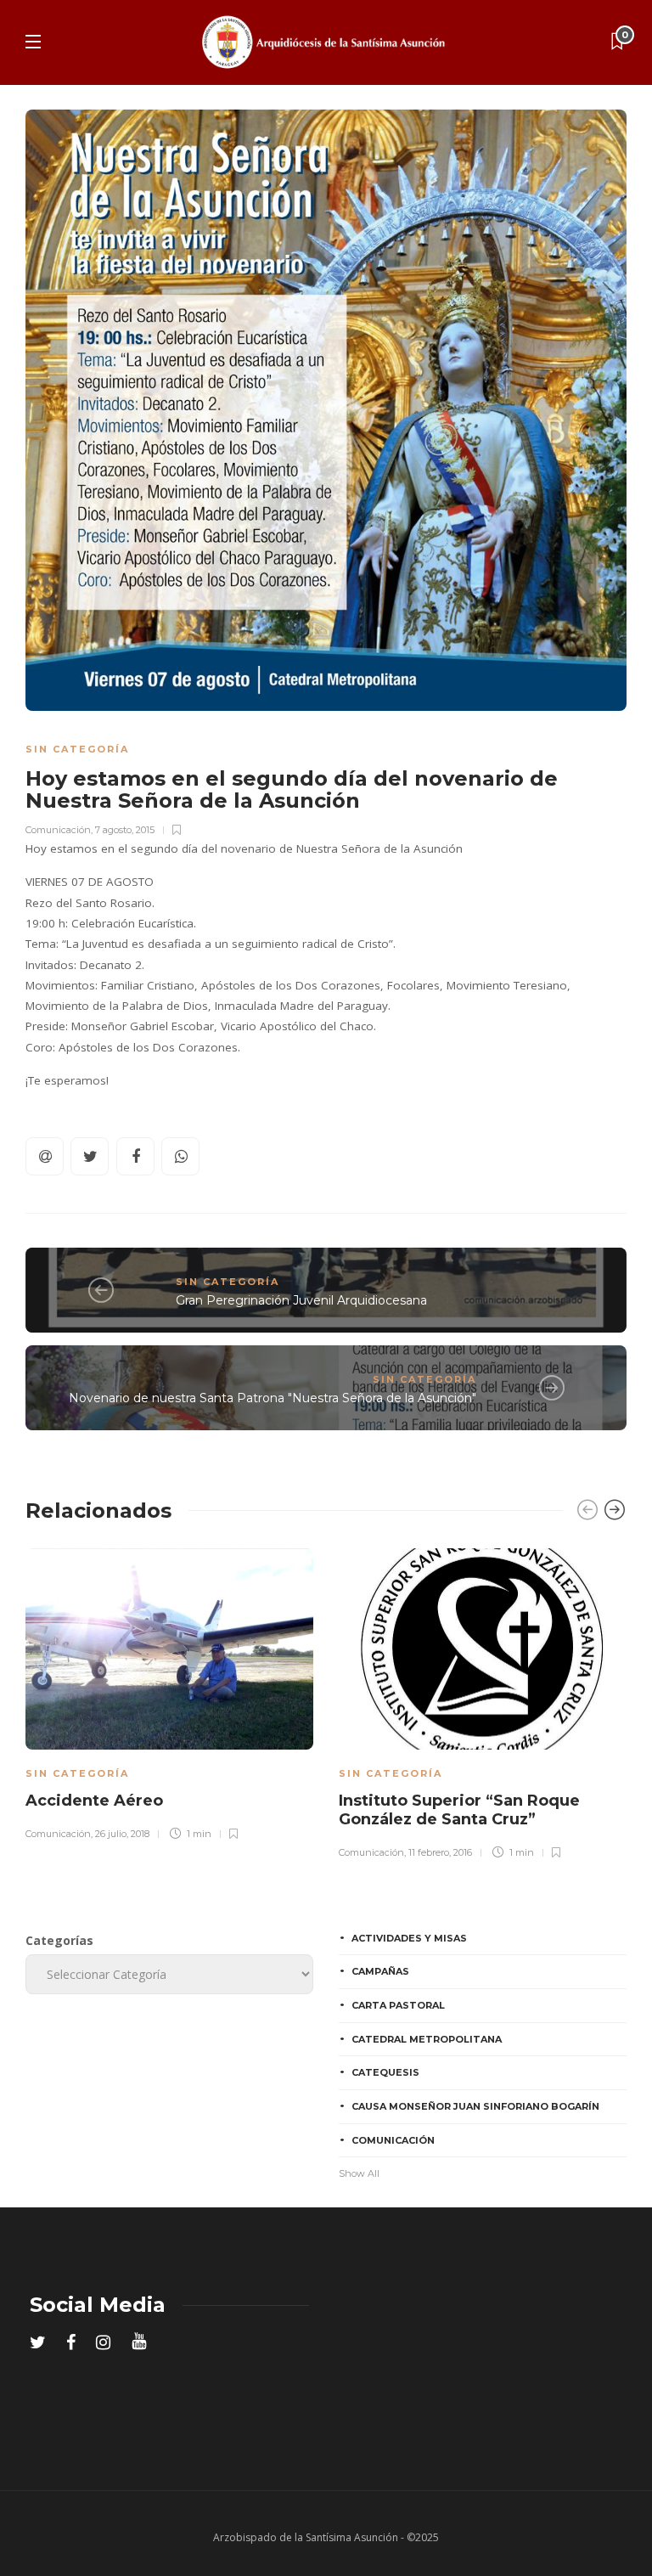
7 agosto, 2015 (125, 830)
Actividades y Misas (409, 1938)
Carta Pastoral (398, 2005)
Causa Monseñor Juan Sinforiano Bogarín (475, 2106)
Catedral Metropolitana (427, 2039)
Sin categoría (77, 749)
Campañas (380, 1971)
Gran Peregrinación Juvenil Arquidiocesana (301, 1300)
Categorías (59, 1940)
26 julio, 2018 (122, 1834)
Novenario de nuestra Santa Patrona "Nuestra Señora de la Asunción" (273, 1398)
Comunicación (58, 830)
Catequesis (385, 2072)
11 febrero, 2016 (440, 1852)
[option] (169, 1692)
